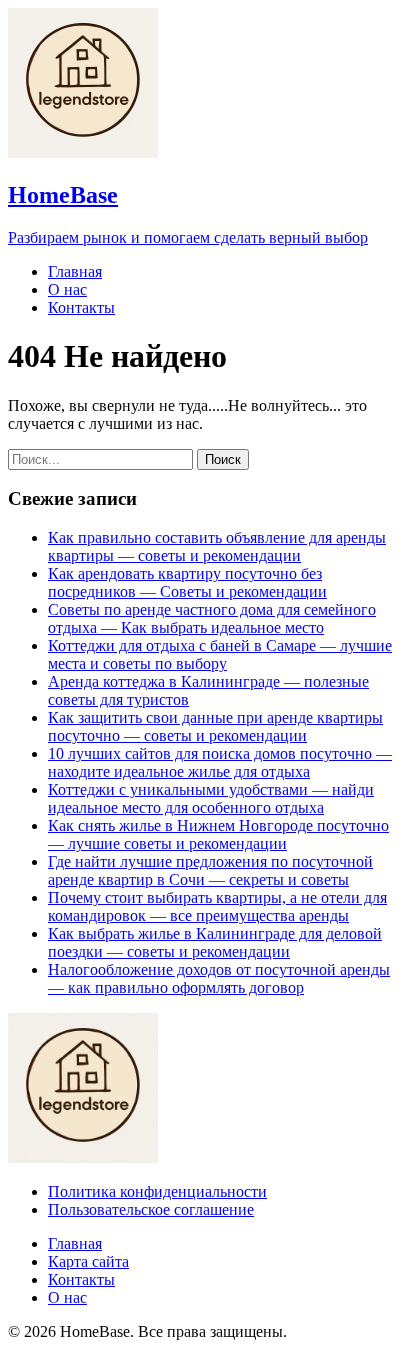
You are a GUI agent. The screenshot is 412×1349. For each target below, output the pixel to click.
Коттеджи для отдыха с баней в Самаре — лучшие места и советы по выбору (220, 654)
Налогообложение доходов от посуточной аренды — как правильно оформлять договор (219, 978)
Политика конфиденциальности (157, 1191)
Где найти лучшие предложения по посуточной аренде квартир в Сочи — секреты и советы (210, 870)
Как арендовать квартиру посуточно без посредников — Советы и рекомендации (187, 582)
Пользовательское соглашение (151, 1209)
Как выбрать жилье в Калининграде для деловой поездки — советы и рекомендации (215, 942)
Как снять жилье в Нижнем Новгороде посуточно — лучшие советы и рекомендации (218, 834)
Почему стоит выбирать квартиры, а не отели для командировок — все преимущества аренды (217, 906)
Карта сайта (88, 1261)
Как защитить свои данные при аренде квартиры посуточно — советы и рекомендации (215, 726)
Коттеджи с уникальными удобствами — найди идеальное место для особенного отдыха (211, 798)
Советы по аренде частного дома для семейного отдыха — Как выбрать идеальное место (212, 618)
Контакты (81, 307)
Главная (75, 271)
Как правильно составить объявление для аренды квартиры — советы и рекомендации (217, 546)
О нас (67, 289)
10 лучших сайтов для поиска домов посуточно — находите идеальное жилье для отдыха (220, 762)
